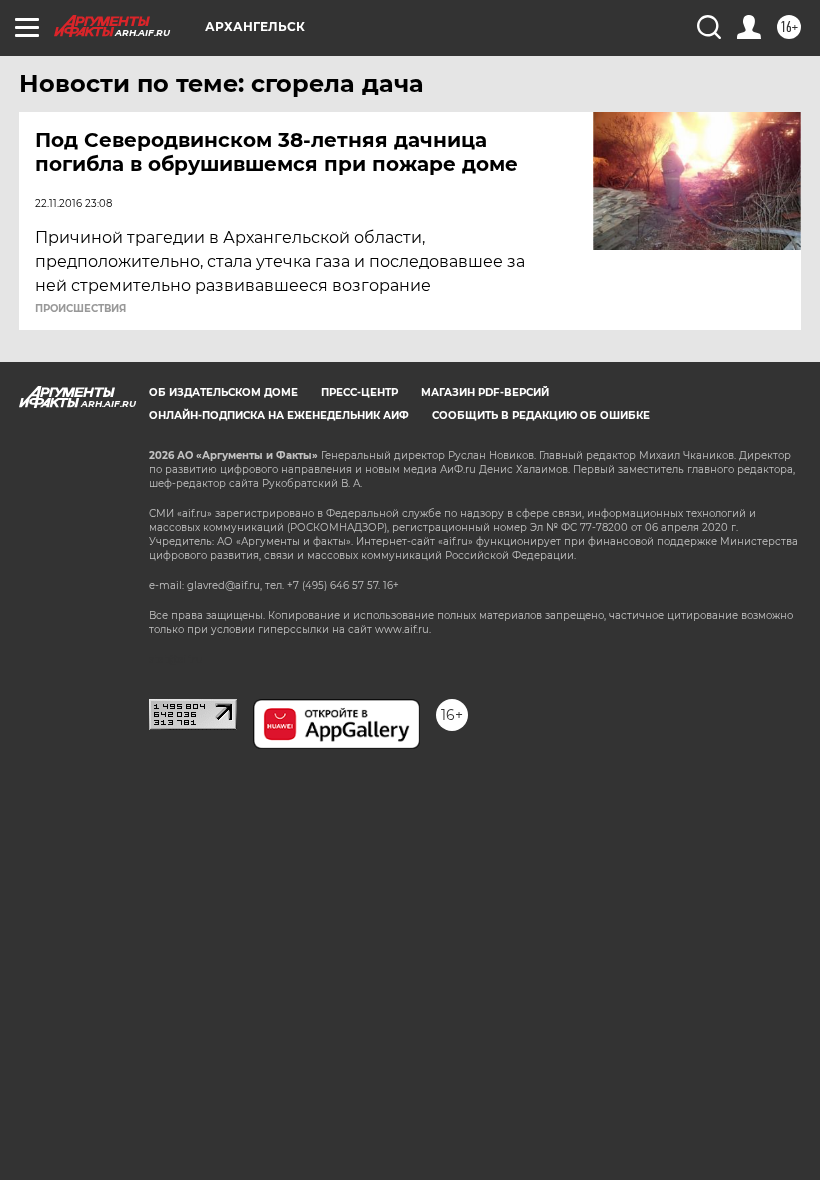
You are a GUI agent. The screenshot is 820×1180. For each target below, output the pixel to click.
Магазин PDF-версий (485, 392)
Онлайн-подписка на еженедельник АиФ (279, 415)
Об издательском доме (223, 392)
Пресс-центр (359, 392)
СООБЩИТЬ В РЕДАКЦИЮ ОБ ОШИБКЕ (541, 415)
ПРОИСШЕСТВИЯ (80, 309)
